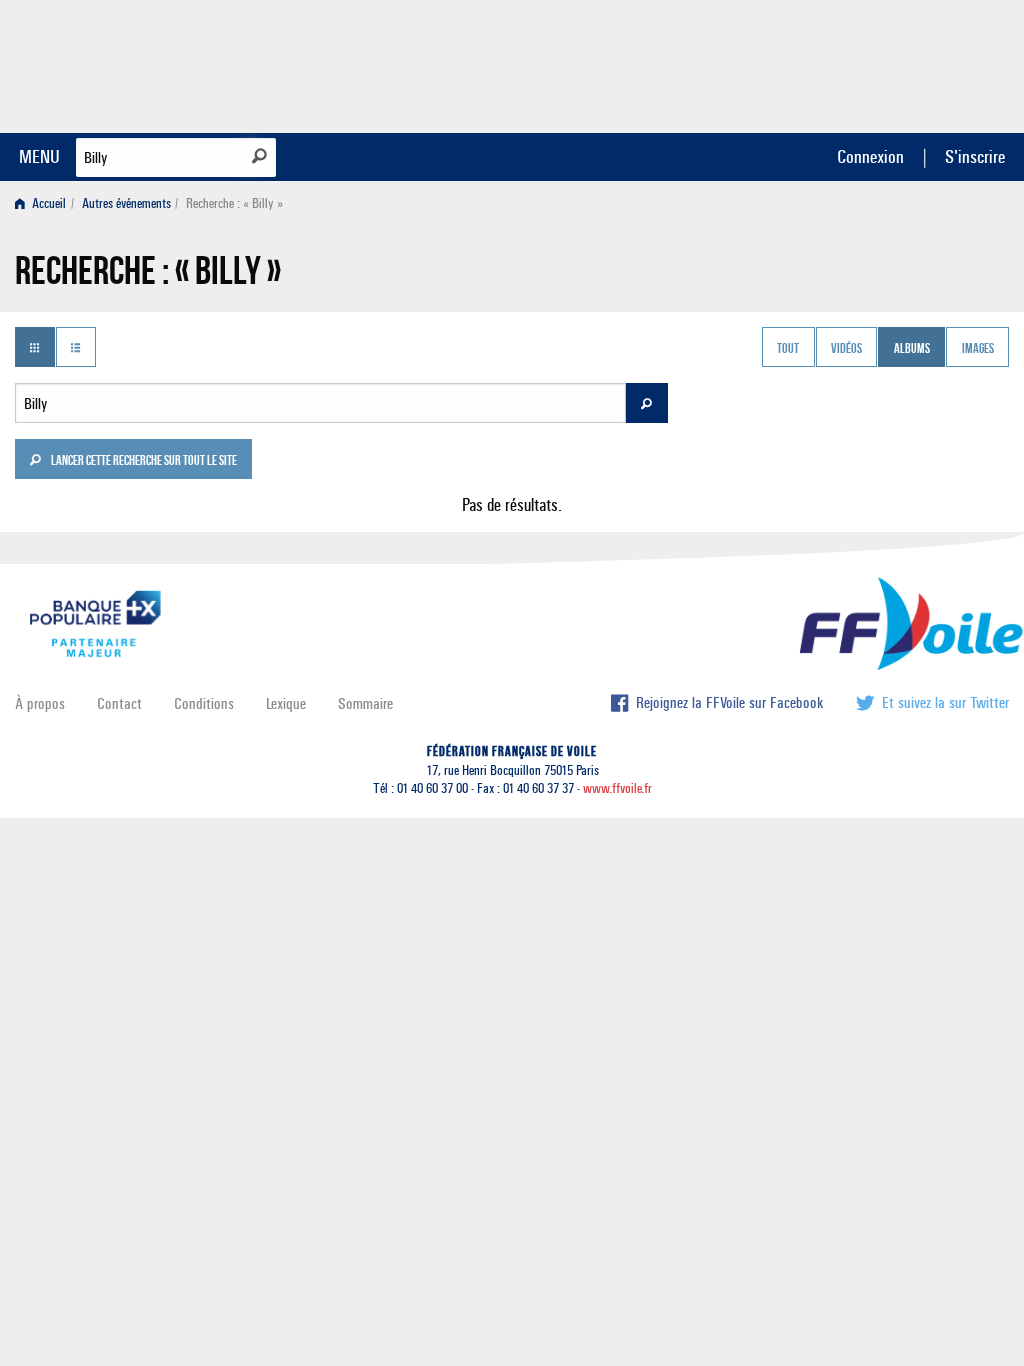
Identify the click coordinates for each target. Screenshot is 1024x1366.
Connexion (870, 156)
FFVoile (883, 63)
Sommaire (365, 703)
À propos (40, 703)
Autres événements (126, 203)
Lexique (286, 703)
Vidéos (846, 349)
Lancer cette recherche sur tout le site (143, 462)
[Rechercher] (259, 156)
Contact (119, 703)
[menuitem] (44, 203)
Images (978, 349)
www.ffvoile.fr (617, 788)
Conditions (204, 703)
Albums (912, 349)
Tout (788, 349)
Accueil (47, 203)
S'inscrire (975, 156)
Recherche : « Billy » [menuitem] (234, 203)
